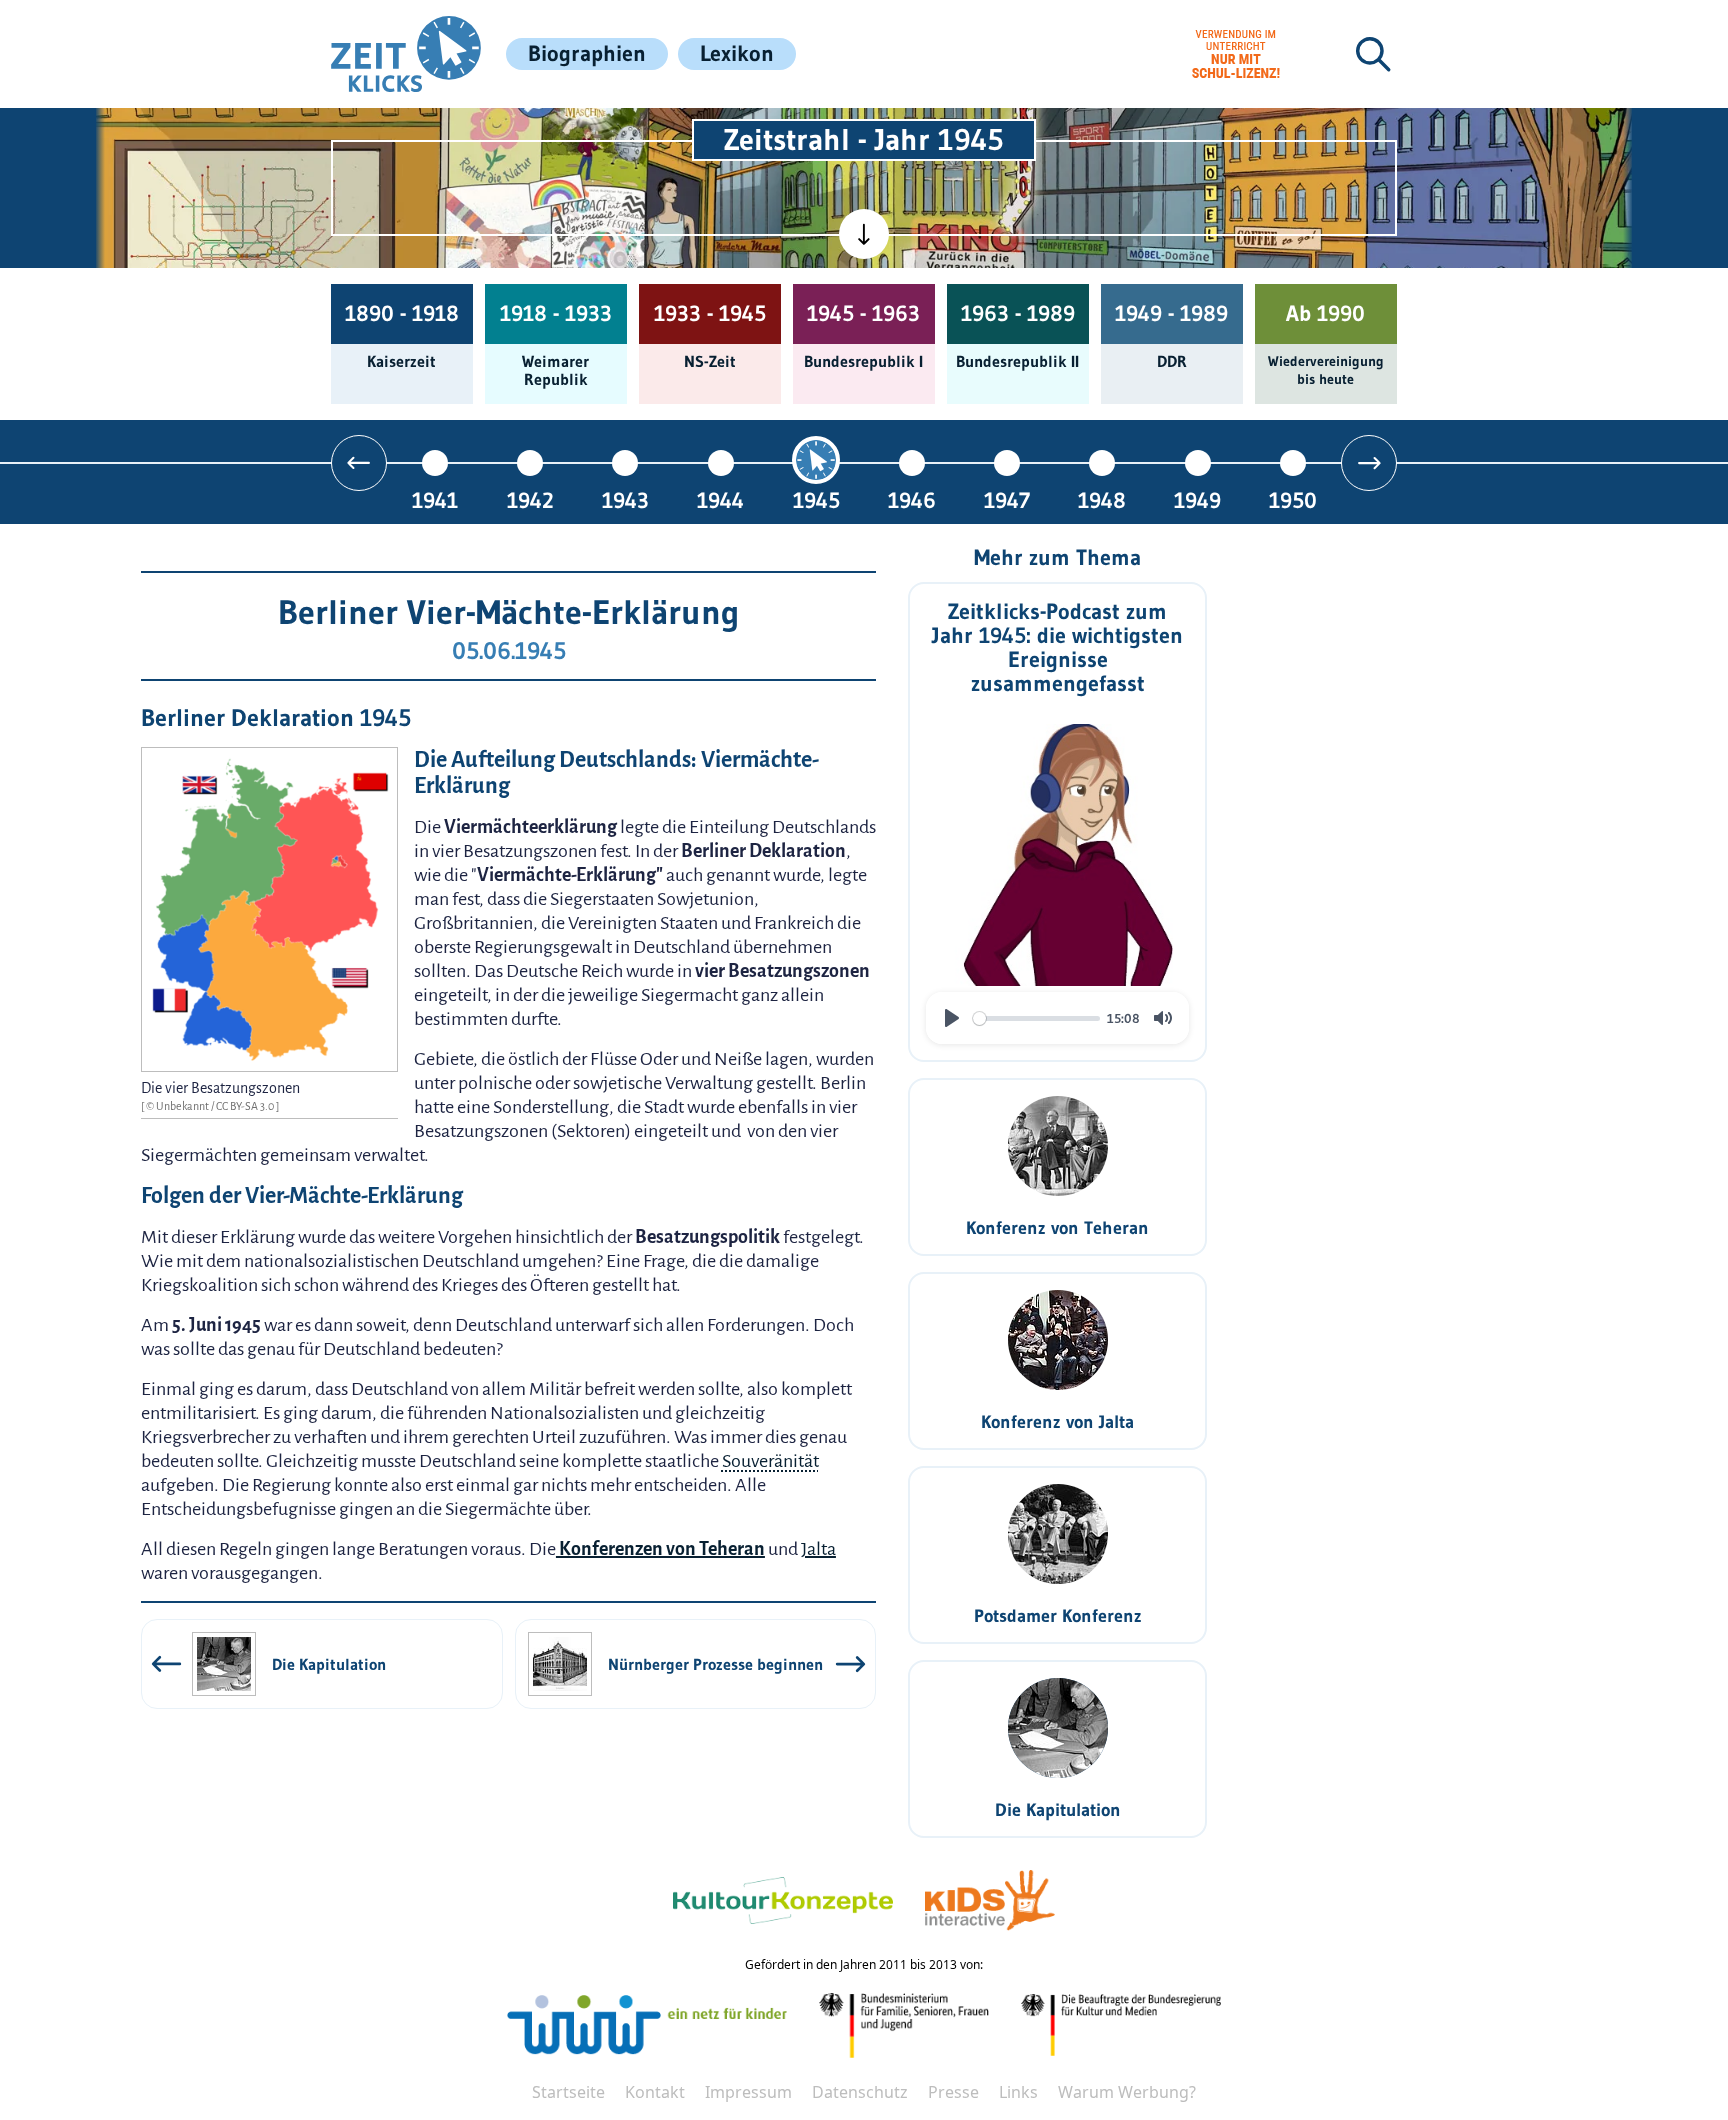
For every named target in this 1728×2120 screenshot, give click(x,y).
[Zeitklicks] (406, 54)
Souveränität (770, 1461)
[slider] (1036, 1018)
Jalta (818, 1549)
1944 (720, 499)
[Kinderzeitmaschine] (595, 131)
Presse (953, 2092)
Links (1018, 2092)
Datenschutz (860, 2092)
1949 (1197, 499)
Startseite (568, 2092)
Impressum (748, 2092)
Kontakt (655, 2092)
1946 (912, 499)
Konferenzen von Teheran (660, 1549)
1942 (530, 499)
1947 (1007, 499)
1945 (816, 499)
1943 (625, 499)
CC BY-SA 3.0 (246, 1106)
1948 (1102, 499)
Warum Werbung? (1127, 2092)
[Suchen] (1373, 54)
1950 (1293, 499)
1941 (435, 499)
